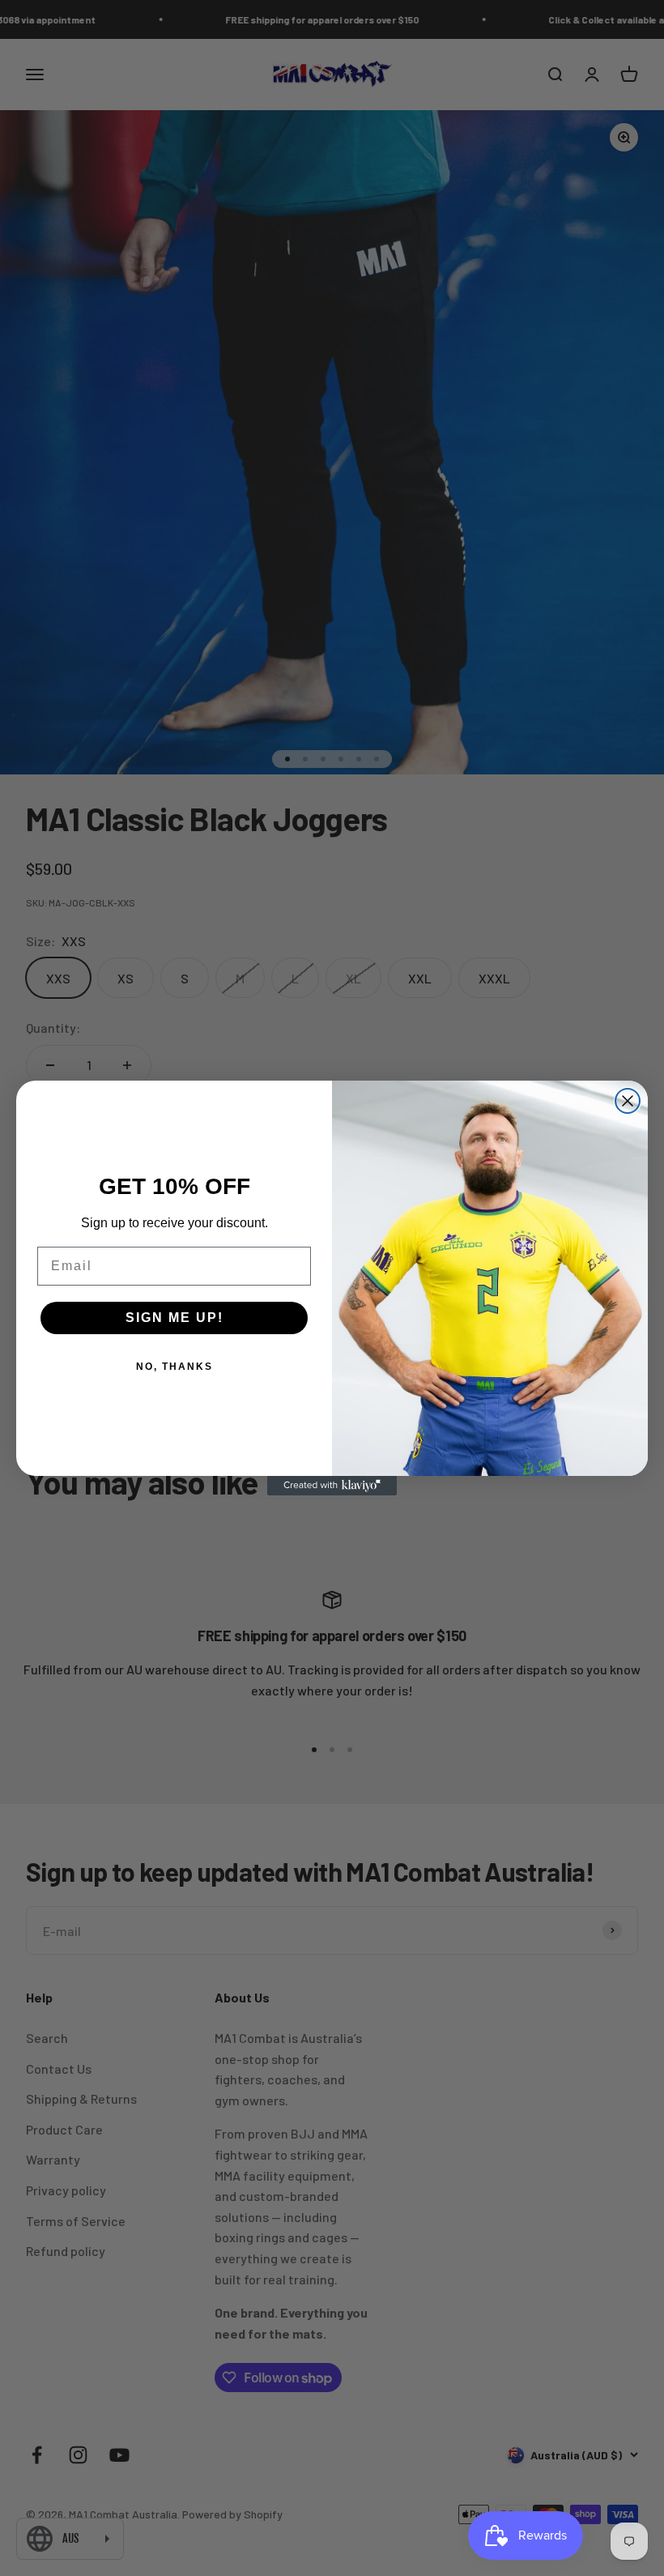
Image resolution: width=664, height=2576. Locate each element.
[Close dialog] (628, 1101)
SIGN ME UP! (175, 1318)
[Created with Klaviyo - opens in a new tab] (332, 1486)
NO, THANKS (175, 1367)
